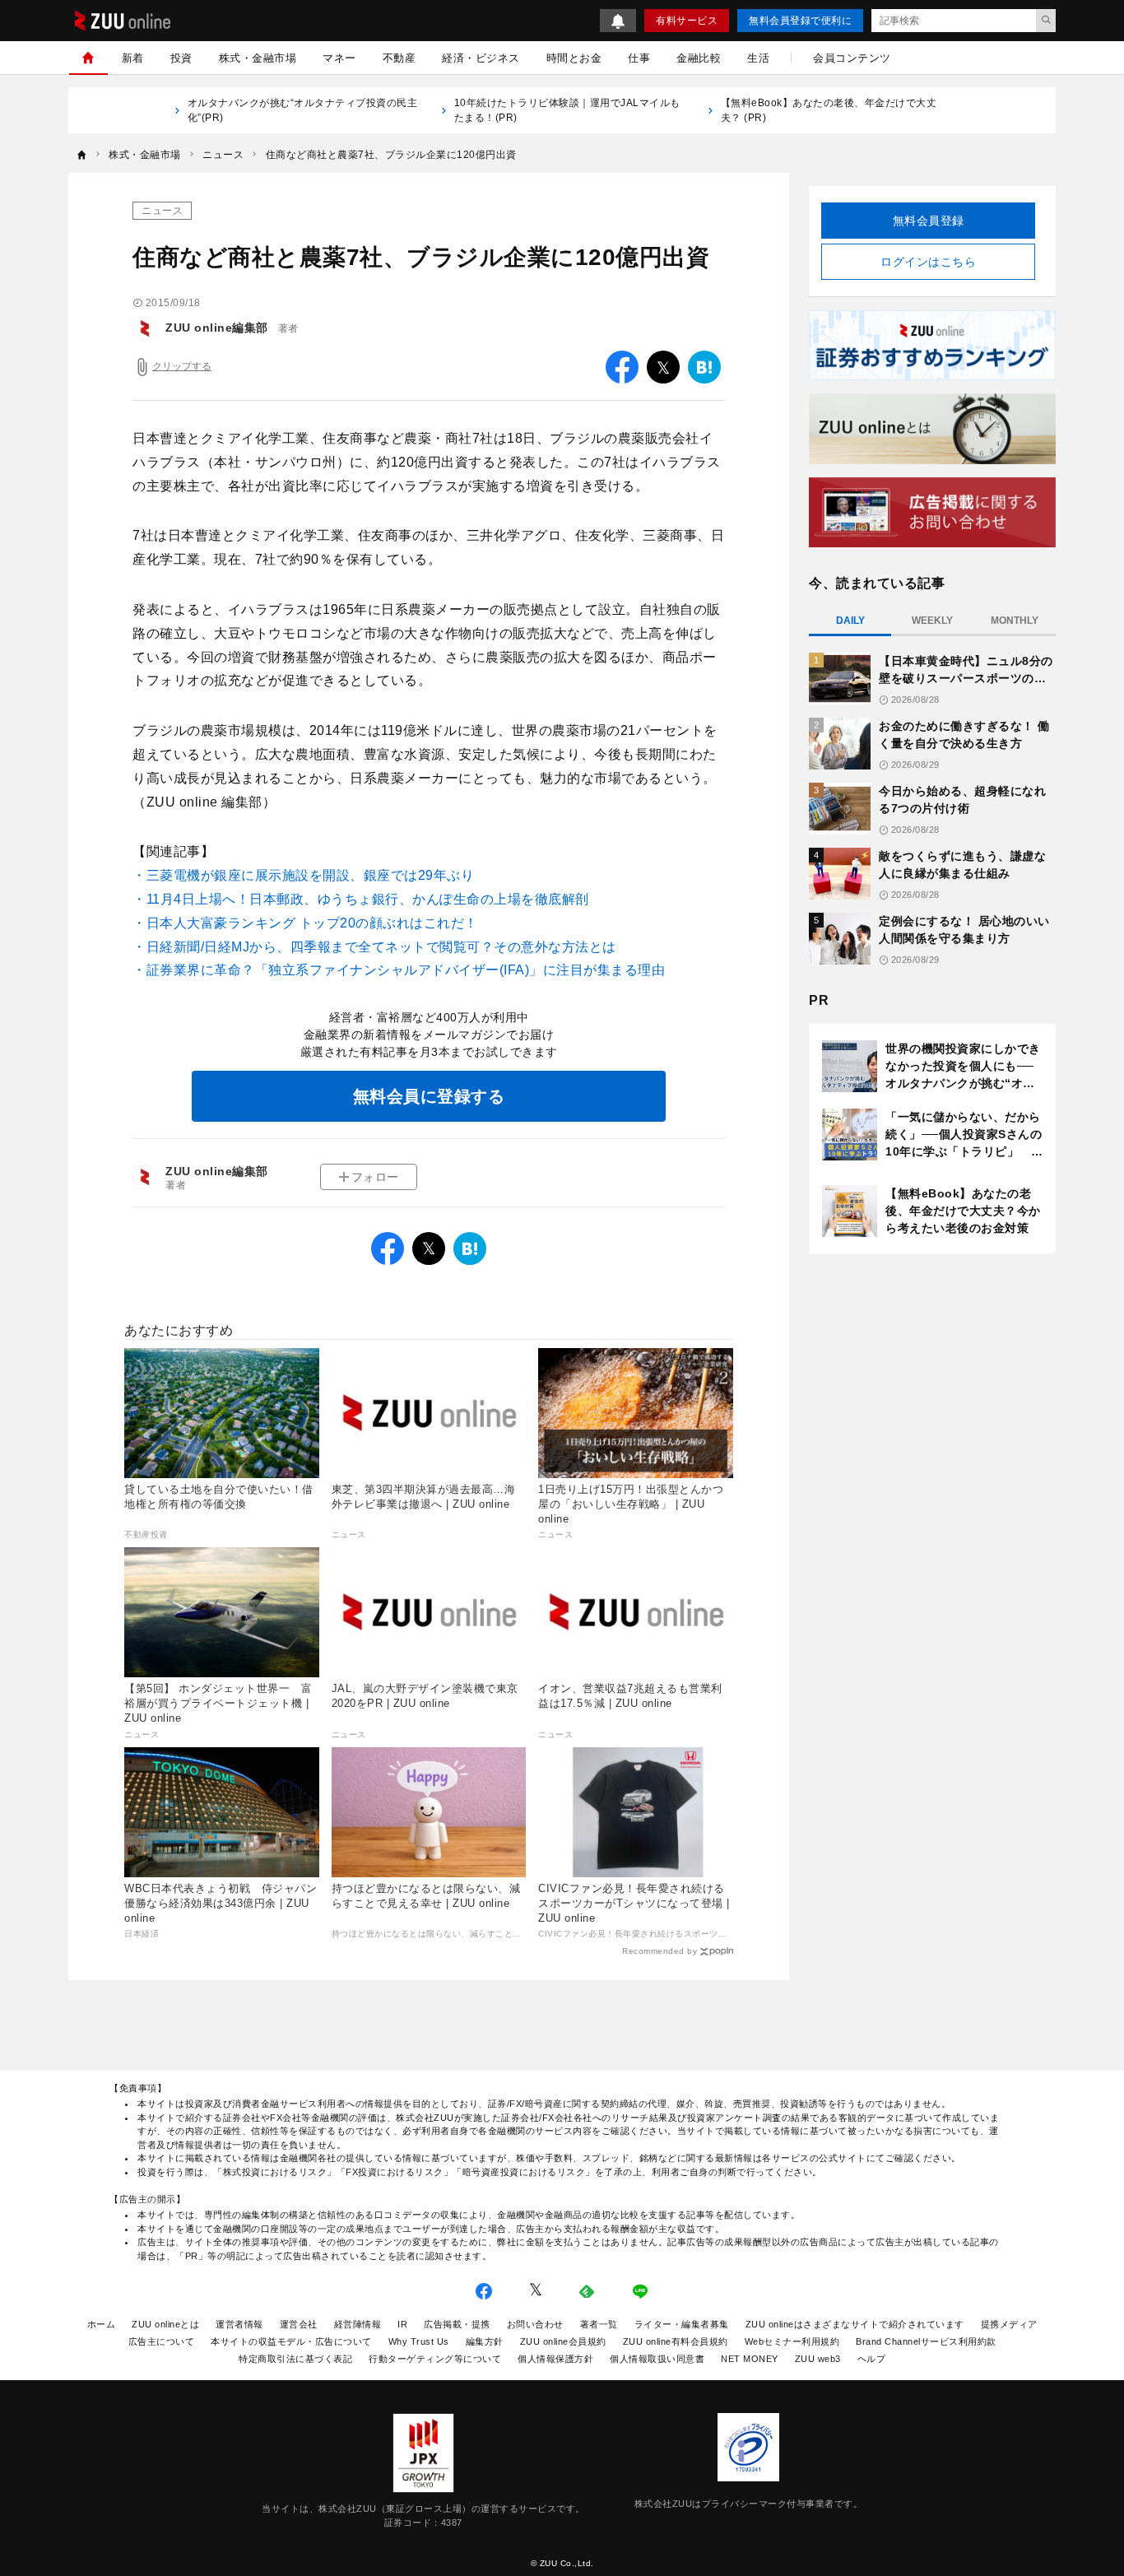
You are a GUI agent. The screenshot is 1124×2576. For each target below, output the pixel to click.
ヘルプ (872, 2359)
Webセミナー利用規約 (792, 2341)
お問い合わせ (535, 2324)
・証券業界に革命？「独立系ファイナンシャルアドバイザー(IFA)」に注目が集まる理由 (399, 970)
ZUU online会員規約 (563, 2341)
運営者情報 (239, 2324)
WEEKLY (932, 621)
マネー (339, 58)
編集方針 (485, 2341)
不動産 (399, 58)
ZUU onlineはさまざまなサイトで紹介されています (855, 2324)
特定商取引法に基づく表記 (295, 2359)
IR (402, 2324)
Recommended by (660, 1951)
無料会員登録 (929, 221)
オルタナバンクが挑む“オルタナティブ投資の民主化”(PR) (303, 110)
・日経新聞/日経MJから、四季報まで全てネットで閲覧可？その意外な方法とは (374, 947)
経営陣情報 (358, 2324)
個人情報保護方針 (555, 2359)
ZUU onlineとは (165, 2324)
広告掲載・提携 (457, 2324)
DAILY (850, 621)
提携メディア (1009, 2324)
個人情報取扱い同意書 (657, 2359)
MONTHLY (1015, 621)
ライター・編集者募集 (682, 2324)
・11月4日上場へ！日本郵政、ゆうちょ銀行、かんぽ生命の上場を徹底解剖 (361, 899)
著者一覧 (599, 2324)
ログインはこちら (928, 262)
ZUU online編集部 (217, 328)
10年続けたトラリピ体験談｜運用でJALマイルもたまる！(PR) (567, 110)
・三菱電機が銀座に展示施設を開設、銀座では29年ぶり (303, 875)
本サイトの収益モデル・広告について (291, 2341)
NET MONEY (750, 2359)
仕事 (639, 58)
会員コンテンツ (852, 58)
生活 (758, 58)
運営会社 (299, 2324)
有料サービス (687, 21)
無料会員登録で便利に (800, 21)
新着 (133, 58)
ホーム (102, 2324)
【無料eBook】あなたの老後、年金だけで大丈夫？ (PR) (829, 110)
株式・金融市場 (258, 58)
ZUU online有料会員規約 (676, 2341)
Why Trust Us (419, 2341)
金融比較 (699, 58)
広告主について (162, 2341)
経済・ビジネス (481, 58)
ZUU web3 (818, 2359)
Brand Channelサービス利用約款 (926, 2341)
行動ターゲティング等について (435, 2359)
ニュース (162, 211)
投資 (181, 58)
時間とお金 (574, 58)
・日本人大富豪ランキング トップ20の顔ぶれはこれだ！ (305, 923)
